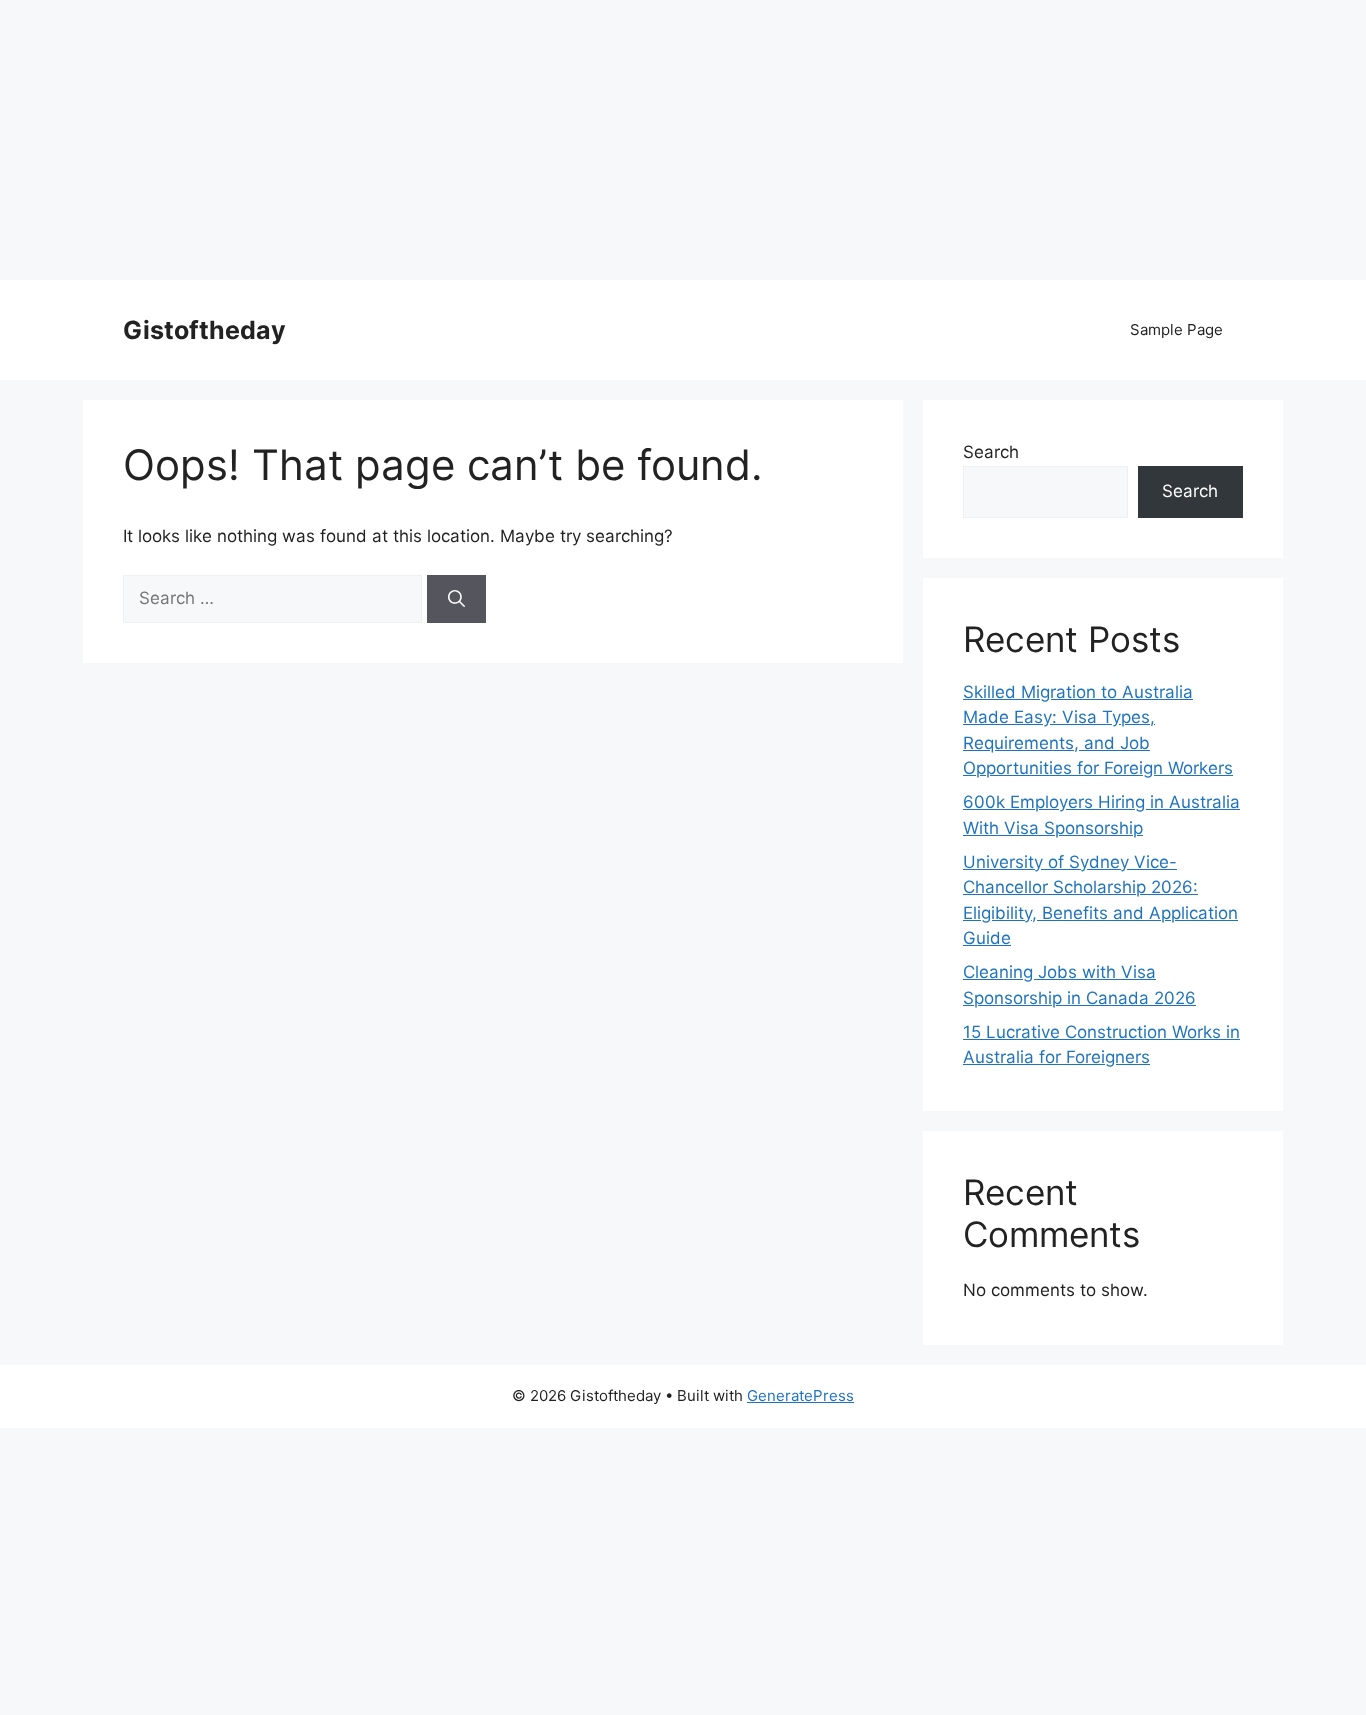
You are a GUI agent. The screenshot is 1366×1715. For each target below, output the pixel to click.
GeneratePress (800, 1395)
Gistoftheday (204, 330)
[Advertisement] (600, 140)
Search (991, 452)
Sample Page (1176, 329)
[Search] (456, 599)
